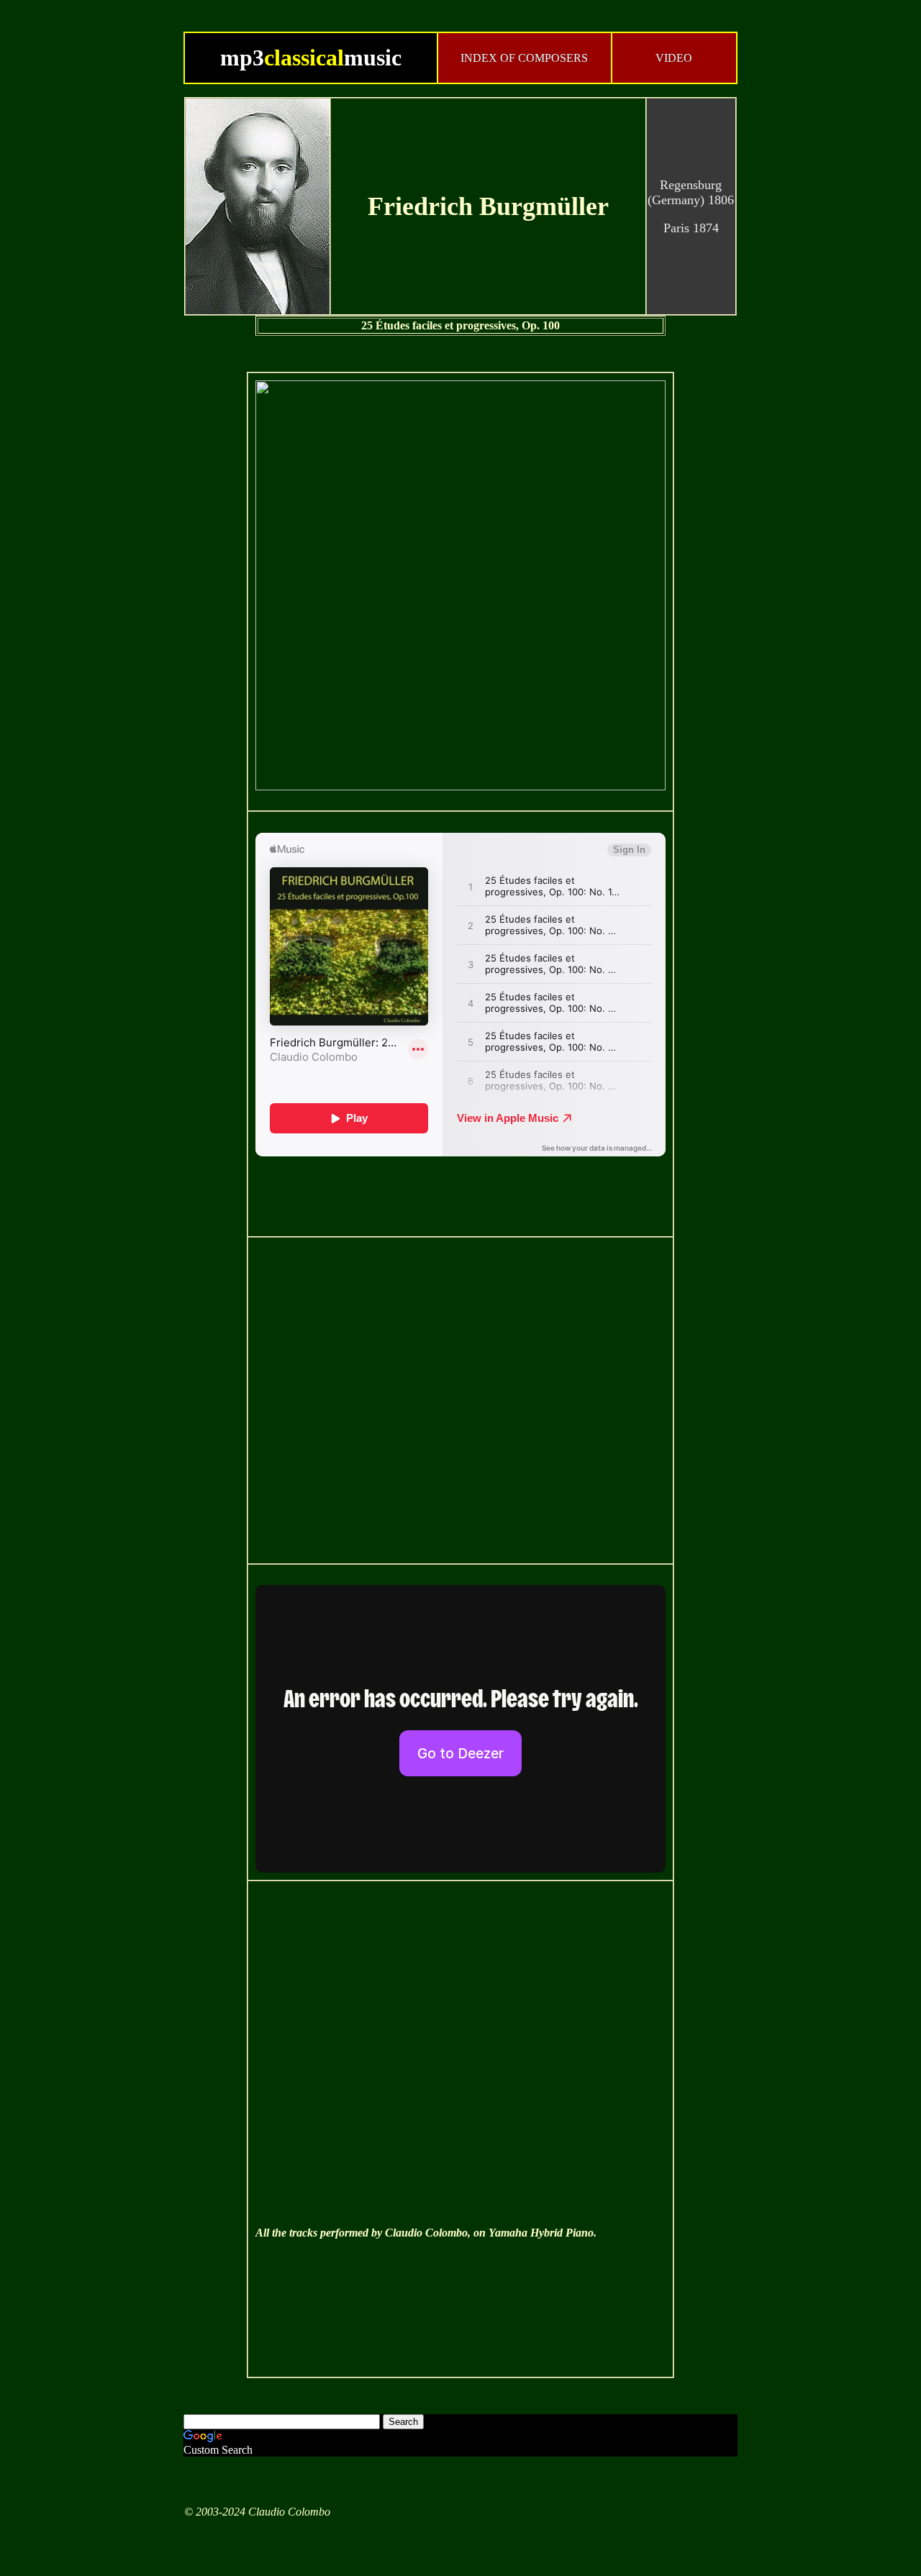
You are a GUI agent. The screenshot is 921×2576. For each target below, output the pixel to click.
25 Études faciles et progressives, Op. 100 (460, 325)
